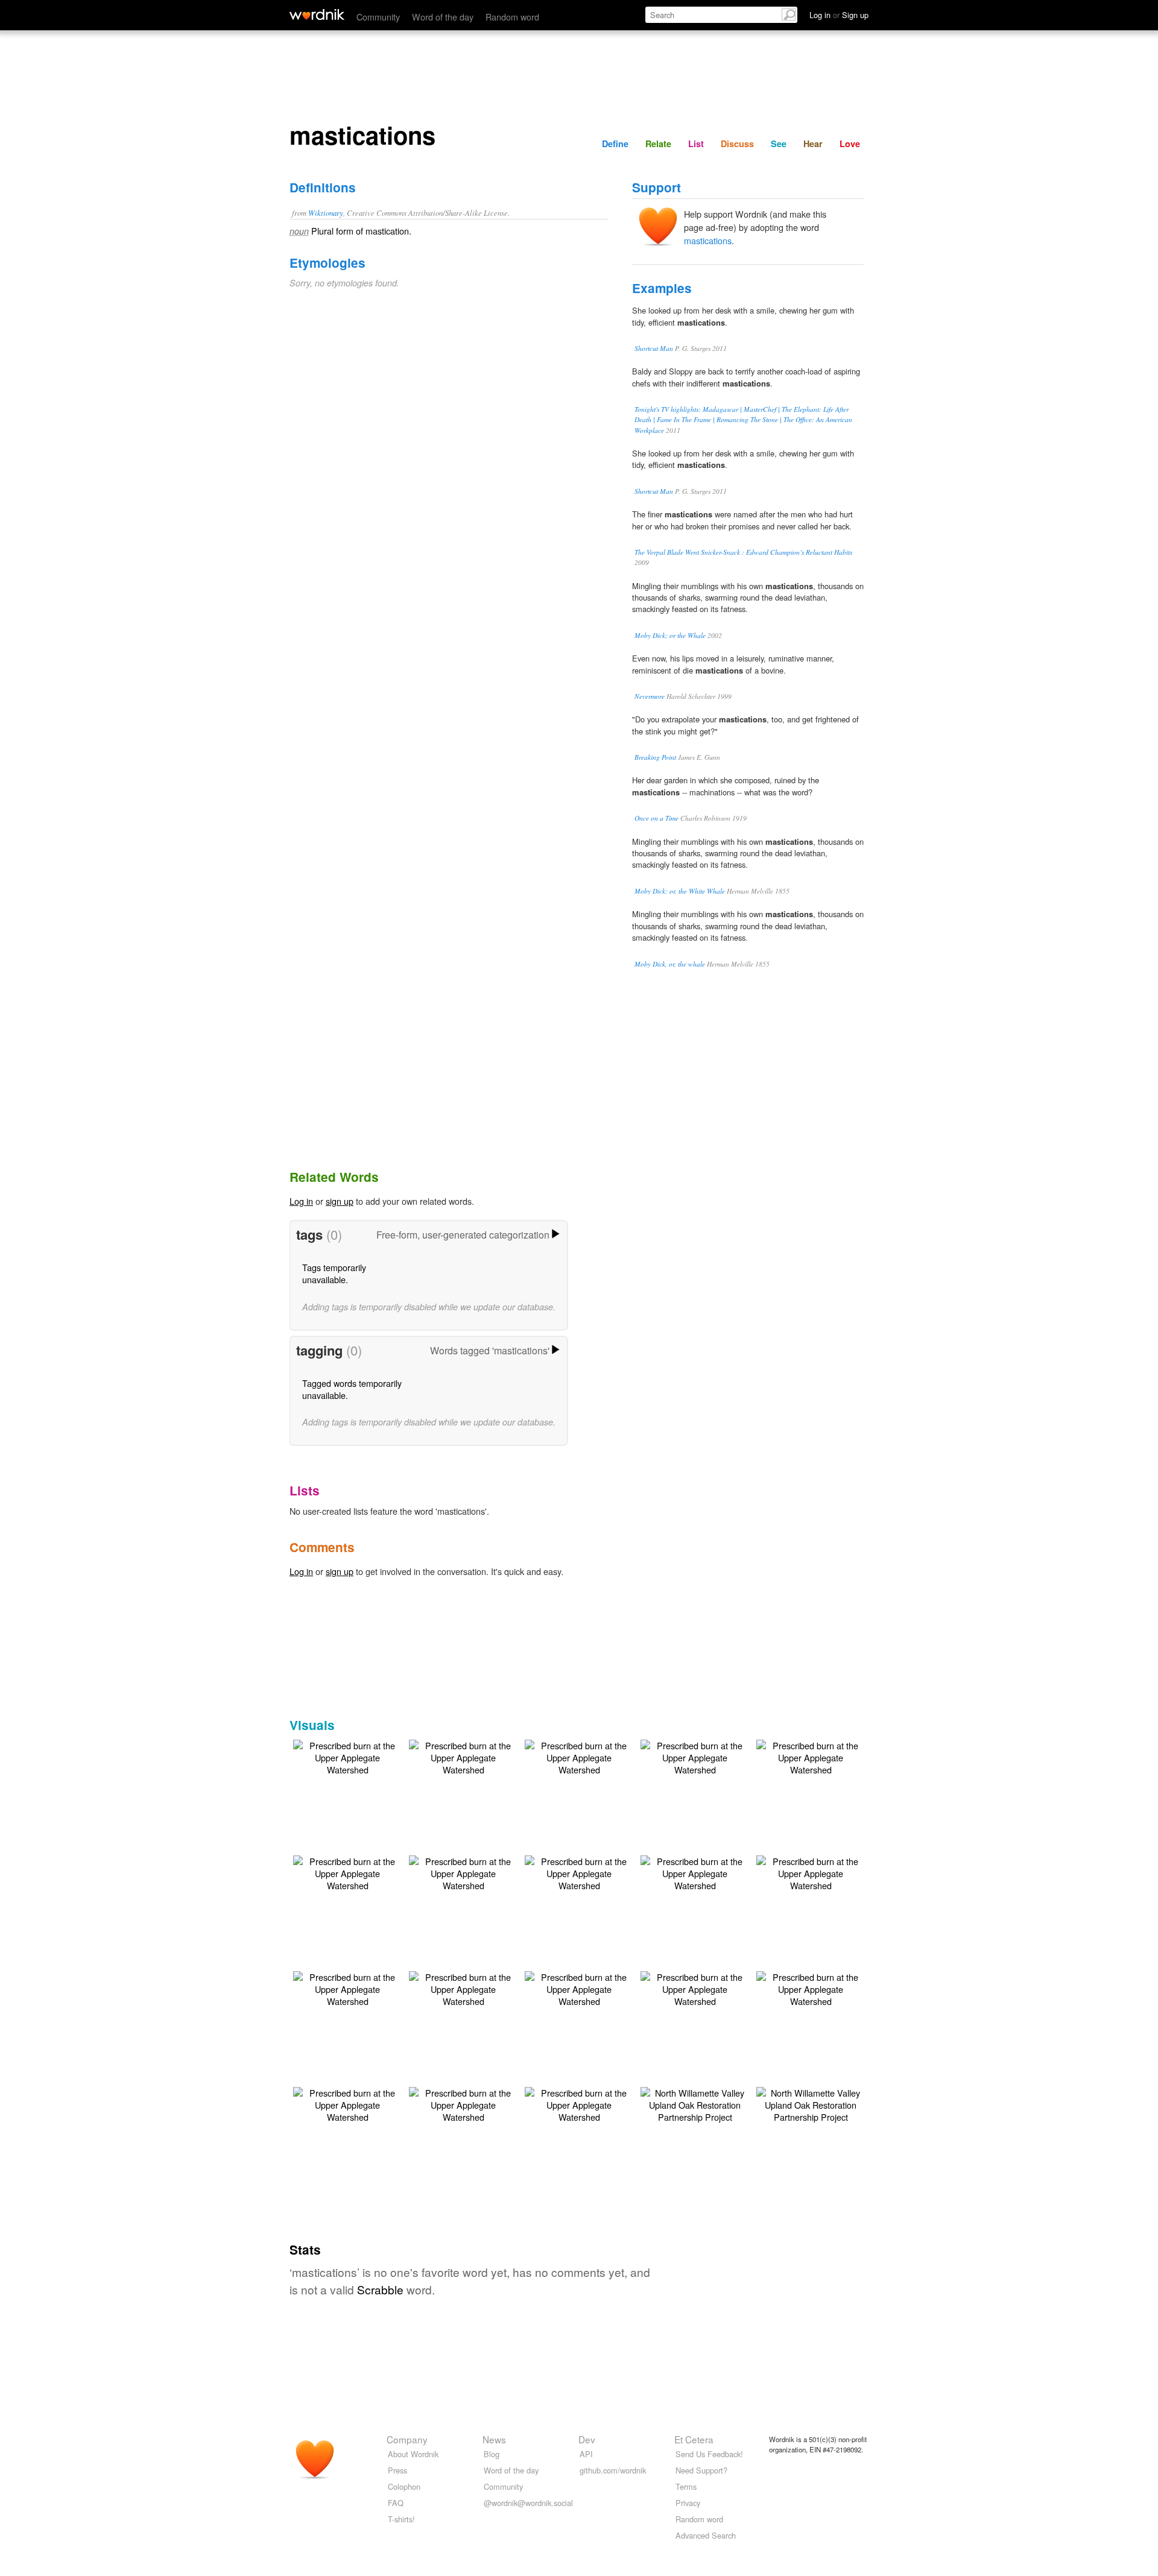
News (494, 2439)
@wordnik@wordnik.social (528, 2503)
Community (378, 17)
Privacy (688, 2503)
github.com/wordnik (613, 2470)
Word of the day (443, 17)
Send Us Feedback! (709, 2454)
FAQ (396, 2503)
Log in (301, 1201)
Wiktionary (326, 213)
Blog (492, 2454)
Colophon (404, 2486)
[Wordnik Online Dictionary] (317, 14)
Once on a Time (657, 818)
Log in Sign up (839, 15)
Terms (686, 2486)
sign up (340, 1201)
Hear (813, 144)
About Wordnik (413, 2454)
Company (407, 2439)
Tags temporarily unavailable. (334, 1273)
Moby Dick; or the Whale (670, 635)
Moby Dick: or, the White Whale (680, 891)
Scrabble (380, 2289)
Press (397, 2470)
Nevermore (650, 696)
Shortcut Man (654, 348)
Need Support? (701, 2470)
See (779, 144)
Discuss (737, 144)
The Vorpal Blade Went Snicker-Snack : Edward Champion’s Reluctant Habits (743, 552)
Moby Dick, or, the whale (670, 964)
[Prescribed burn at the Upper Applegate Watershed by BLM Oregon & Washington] (347, 1756)
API (586, 2454)
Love (850, 144)
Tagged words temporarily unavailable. (352, 1389)
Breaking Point (655, 757)
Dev (587, 2439)
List (696, 144)
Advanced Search (706, 2535)
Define (615, 144)
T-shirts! (401, 2519)
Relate (658, 144)
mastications (708, 240)
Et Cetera (694, 2439)
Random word (512, 17)
